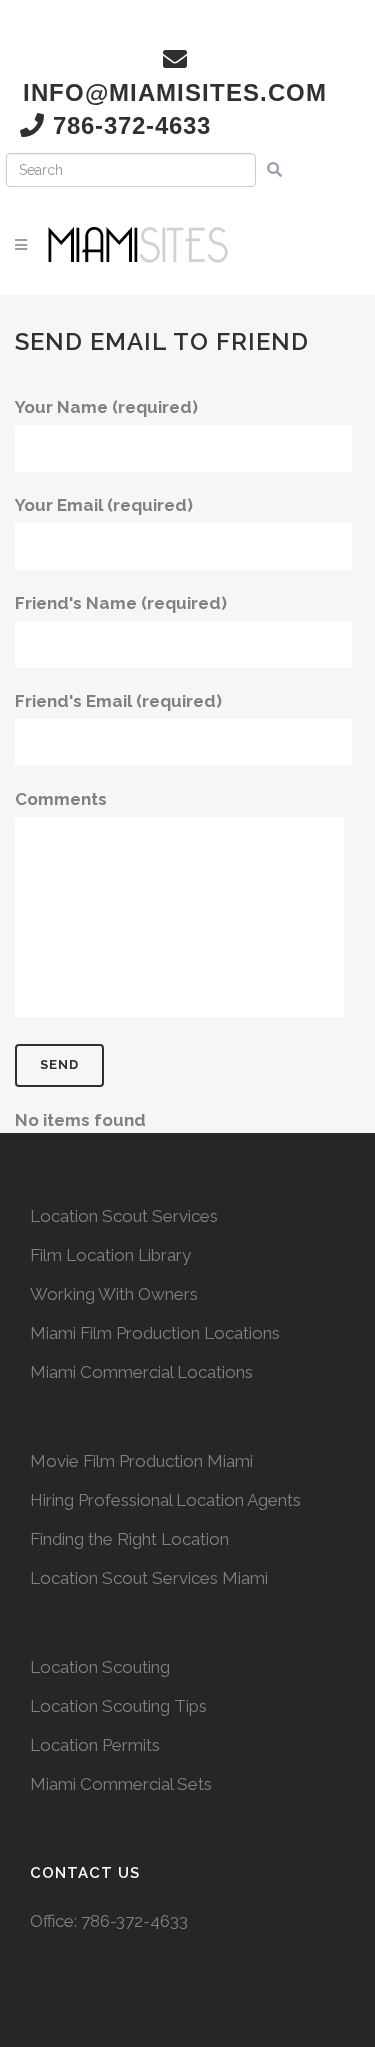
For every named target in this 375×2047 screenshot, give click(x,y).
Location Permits (95, 1745)
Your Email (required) (104, 505)
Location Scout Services (124, 1216)
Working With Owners (114, 1294)
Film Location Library (110, 1255)
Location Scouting (100, 1667)
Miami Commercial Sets (121, 1784)
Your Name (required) (106, 407)
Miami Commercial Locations (141, 1372)
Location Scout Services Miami (149, 1578)
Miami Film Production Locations (155, 1333)
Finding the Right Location (129, 1539)
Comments (61, 799)
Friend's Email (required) (118, 701)
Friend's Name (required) (121, 603)
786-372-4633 (134, 1921)
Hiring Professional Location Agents (165, 1500)
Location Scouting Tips (118, 1706)
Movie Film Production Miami (141, 1461)
